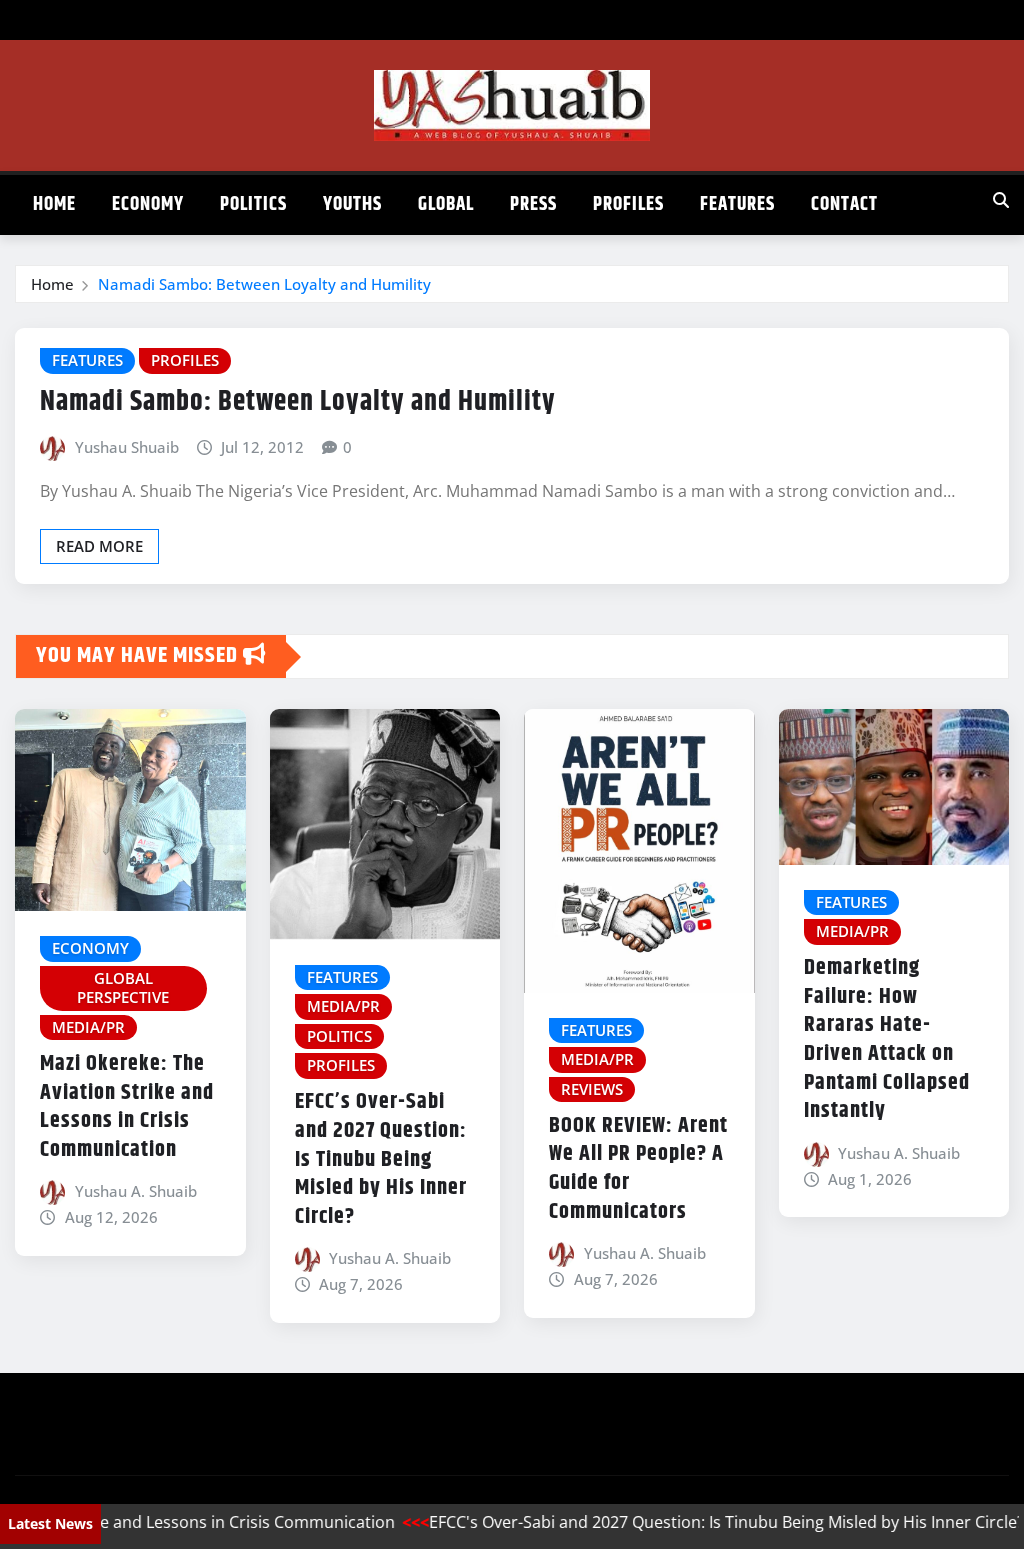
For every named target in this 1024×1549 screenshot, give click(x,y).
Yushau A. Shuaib (136, 1191)
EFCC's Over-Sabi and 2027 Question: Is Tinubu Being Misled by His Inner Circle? (700, 1522)
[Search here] (1001, 200)
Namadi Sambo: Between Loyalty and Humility (264, 284)
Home (54, 204)
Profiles (628, 204)
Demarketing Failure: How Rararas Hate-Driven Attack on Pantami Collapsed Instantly (887, 1039)
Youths (352, 204)
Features (737, 204)
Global (446, 204)
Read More (99, 546)
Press (533, 204)
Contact (844, 204)
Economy (148, 204)
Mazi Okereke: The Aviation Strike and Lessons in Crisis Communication (127, 1107)
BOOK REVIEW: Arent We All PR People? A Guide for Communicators (638, 1169)
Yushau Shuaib (127, 447)
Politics (253, 204)
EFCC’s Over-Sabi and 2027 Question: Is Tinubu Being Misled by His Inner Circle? (381, 1159)
